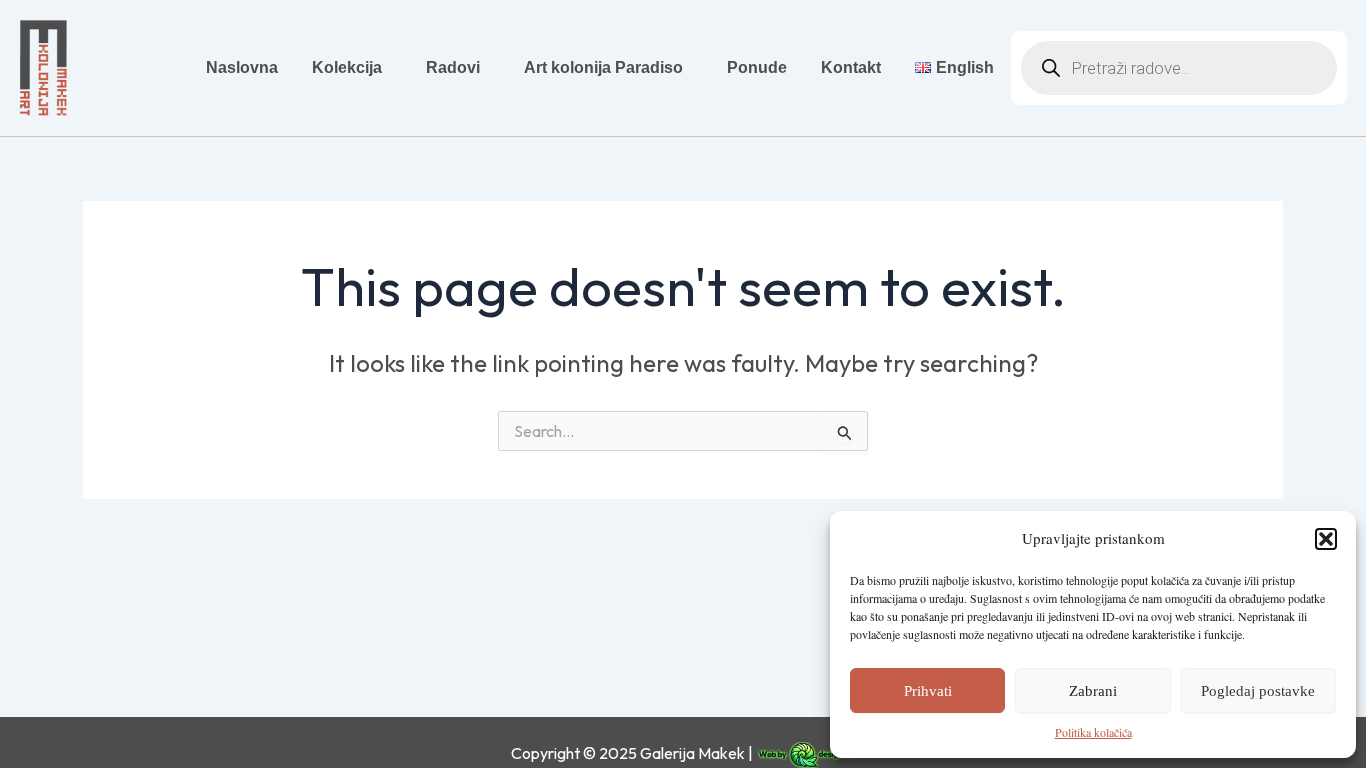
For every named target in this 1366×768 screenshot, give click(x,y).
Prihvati (928, 691)
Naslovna (242, 67)
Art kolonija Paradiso (603, 67)
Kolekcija (347, 67)
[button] (1326, 539)
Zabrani (1093, 691)
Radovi (453, 67)
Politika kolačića (1093, 732)
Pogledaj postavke (1258, 691)
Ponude (757, 67)
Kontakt (851, 67)
